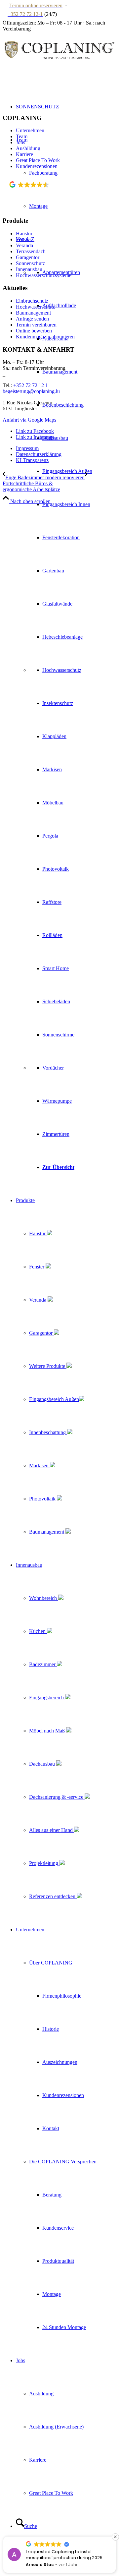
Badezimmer (43, 1664)
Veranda (38, 1300)
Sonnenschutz (30, 263)
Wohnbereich (44, 1598)
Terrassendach (31, 251)
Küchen (38, 1631)
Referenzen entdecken (53, 1896)
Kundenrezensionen (37, 166)
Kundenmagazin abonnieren (45, 337)
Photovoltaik (43, 1499)
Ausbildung (28, 148)
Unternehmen (30, 130)
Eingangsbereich (47, 1698)
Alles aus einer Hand (52, 1830)
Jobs (20, 142)
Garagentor (41, 1333)
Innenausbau (29, 269)
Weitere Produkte (48, 1366)
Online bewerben (34, 331)
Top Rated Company (38, 193)
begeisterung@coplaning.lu (31, 391)
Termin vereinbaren (36, 325)
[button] (115, 2537)
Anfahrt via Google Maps (29, 420)
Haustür (38, 1233)
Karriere (24, 154)
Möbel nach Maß (48, 1731)
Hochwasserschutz (35, 307)
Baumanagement (47, 1532)
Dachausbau (43, 1764)
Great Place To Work (38, 160)
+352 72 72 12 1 (31, 385)
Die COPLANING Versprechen (63, 2162)
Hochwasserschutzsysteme (44, 275)
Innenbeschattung (48, 1432)
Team (22, 136)
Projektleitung (44, 1863)
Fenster (37, 1267)
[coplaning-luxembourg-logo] (59, 68)
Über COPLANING (51, 1963)
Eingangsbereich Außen (54, 1399)
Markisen (40, 1465)
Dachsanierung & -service (57, 1797)
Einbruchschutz (32, 301)
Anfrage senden (32, 319)
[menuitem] (66, 703)
